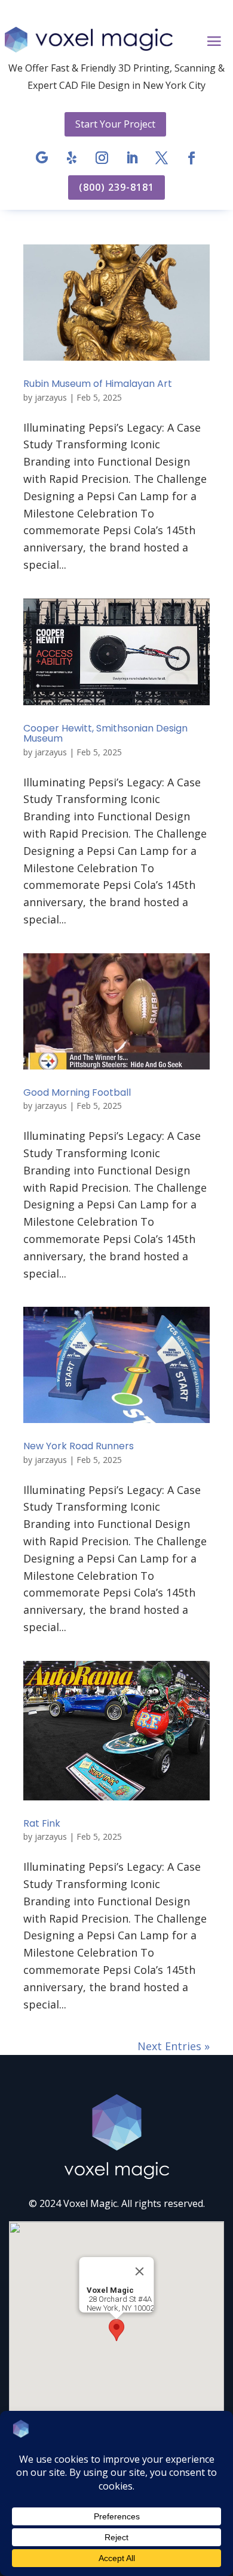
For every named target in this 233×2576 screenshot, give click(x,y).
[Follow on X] (161, 158)
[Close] (140, 2271)
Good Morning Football (77, 1092)
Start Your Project (115, 124)
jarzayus (51, 397)
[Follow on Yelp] (72, 158)
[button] (116, 2330)
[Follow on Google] (42, 158)
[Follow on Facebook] (191, 158)
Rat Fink (42, 1823)
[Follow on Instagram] (102, 158)
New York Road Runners (79, 1446)
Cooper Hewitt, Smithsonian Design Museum (105, 734)
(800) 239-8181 (116, 187)
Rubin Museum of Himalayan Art (98, 384)
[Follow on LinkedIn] (131, 158)
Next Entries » (174, 2046)
